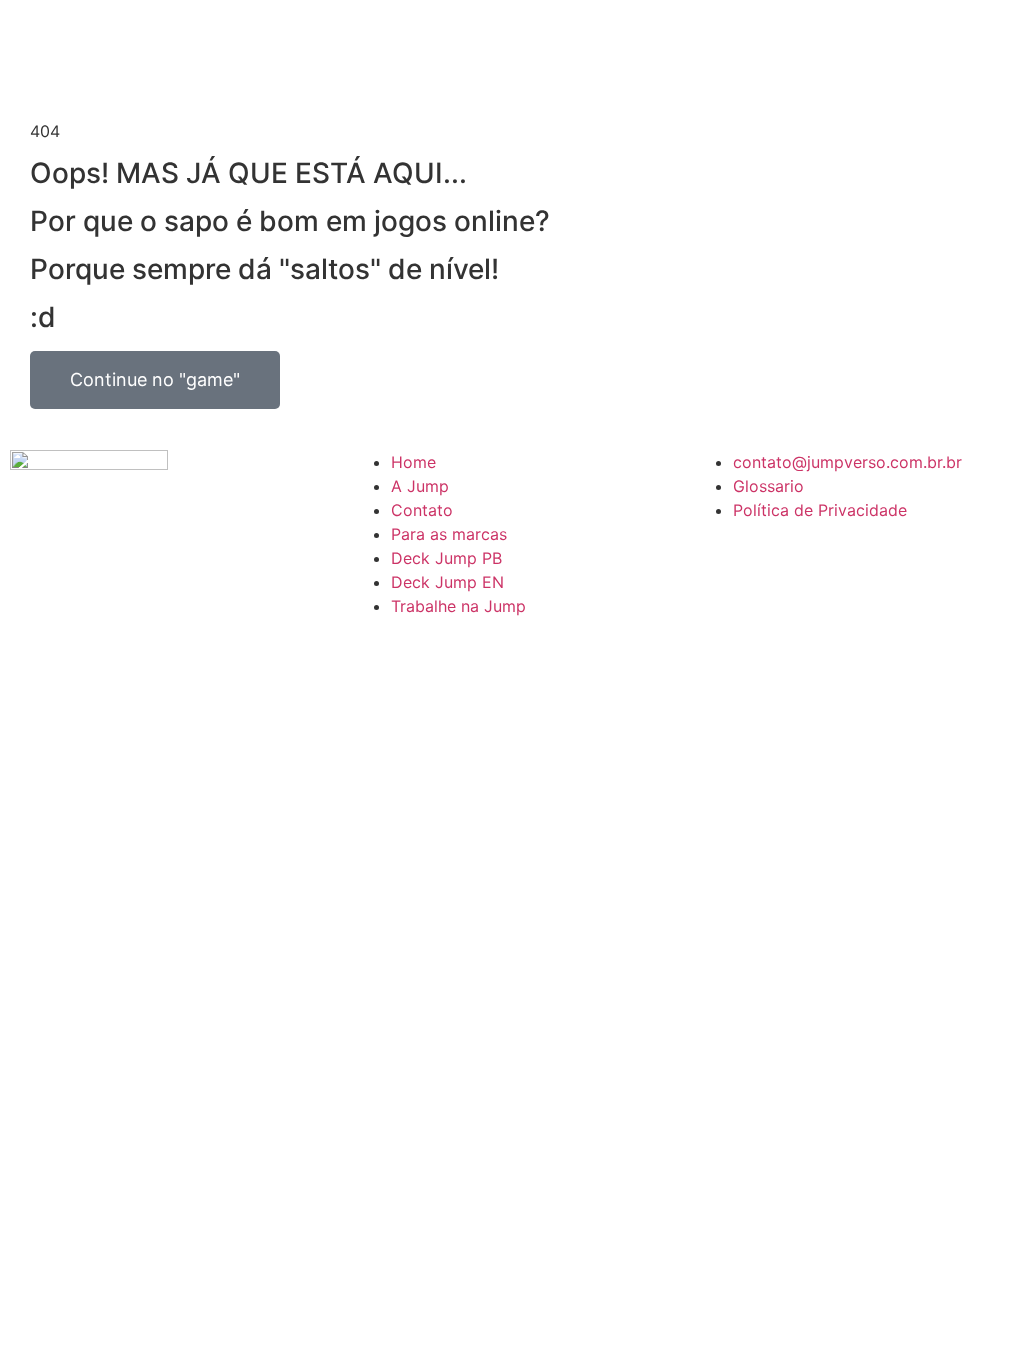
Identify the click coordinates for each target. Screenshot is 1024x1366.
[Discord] (718, 567)
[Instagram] (773, 567)
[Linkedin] (828, 567)
